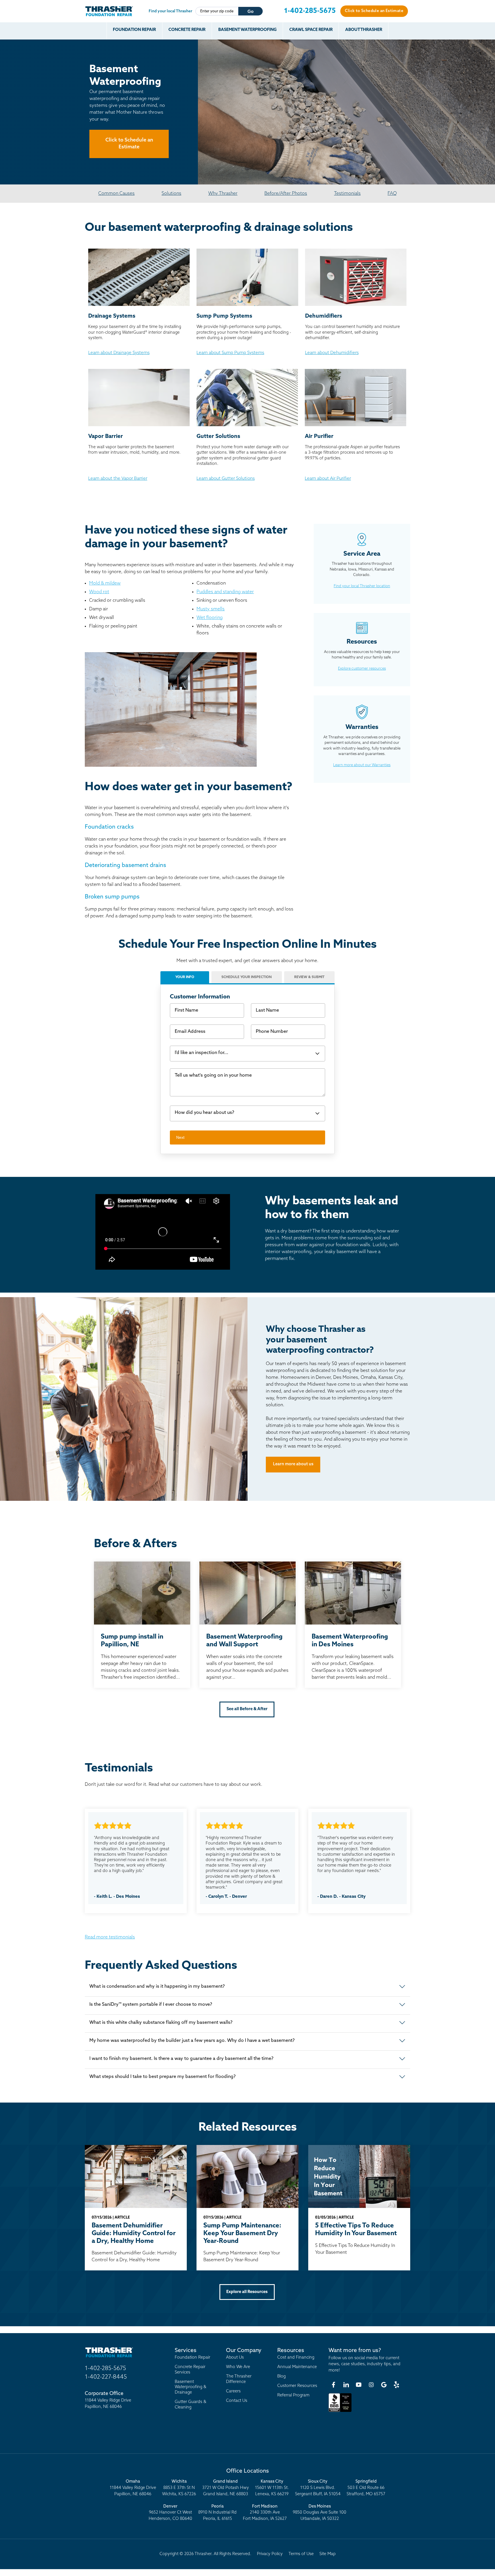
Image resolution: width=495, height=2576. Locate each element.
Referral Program (293, 2395)
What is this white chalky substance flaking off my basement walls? (161, 2023)
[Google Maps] (384, 2385)
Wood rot (99, 592)
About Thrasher (364, 30)
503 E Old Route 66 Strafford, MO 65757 (366, 2488)
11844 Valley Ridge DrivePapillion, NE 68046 (133, 2488)
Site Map (328, 2554)
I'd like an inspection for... (202, 1053)
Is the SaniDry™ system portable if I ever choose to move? (151, 2005)
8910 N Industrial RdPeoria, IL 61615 (217, 2513)
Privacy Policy (270, 2554)
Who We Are (238, 2367)
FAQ (392, 194)
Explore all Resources (247, 2292)
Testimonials (347, 194)
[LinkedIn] (346, 2385)
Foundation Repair (134, 30)
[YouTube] (359, 2385)
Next (180, 1137)
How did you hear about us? (204, 1113)
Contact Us (237, 2401)
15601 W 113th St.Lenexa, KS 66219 (272, 2488)
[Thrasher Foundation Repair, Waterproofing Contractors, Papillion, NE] (340, 2412)
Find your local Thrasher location (362, 586)
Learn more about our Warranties (362, 765)
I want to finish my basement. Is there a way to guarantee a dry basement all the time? (181, 2059)
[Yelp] (396, 2385)
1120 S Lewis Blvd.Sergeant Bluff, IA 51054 (318, 2488)
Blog (281, 2377)
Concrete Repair (187, 30)
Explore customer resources (362, 669)
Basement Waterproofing (247, 30)
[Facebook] (333, 2385)
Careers (233, 2391)
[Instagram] (371, 2385)
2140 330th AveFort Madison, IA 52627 (265, 2513)
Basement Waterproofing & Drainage (190, 2387)
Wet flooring (210, 618)
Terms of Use (301, 2554)
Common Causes (116, 194)
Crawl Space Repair (311, 30)
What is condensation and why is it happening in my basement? (157, 1987)
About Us (235, 2358)
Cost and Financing (296, 2358)
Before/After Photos (286, 194)
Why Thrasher (223, 194)
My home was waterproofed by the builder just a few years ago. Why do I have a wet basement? (192, 2041)
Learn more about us (293, 1464)
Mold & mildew (105, 583)
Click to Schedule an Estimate (374, 11)
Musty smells (211, 609)
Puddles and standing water (225, 592)
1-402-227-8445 (106, 2377)
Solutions (171, 194)
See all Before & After (247, 1709)
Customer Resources (297, 2386)
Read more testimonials (110, 1937)
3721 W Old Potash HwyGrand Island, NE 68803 (226, 2488)
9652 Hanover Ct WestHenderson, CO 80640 (170, 2513)
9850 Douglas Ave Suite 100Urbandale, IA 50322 (320, 2513)
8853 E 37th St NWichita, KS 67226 (179, 2488)
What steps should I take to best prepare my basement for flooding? (162, 2077)
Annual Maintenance (297, 2367)
